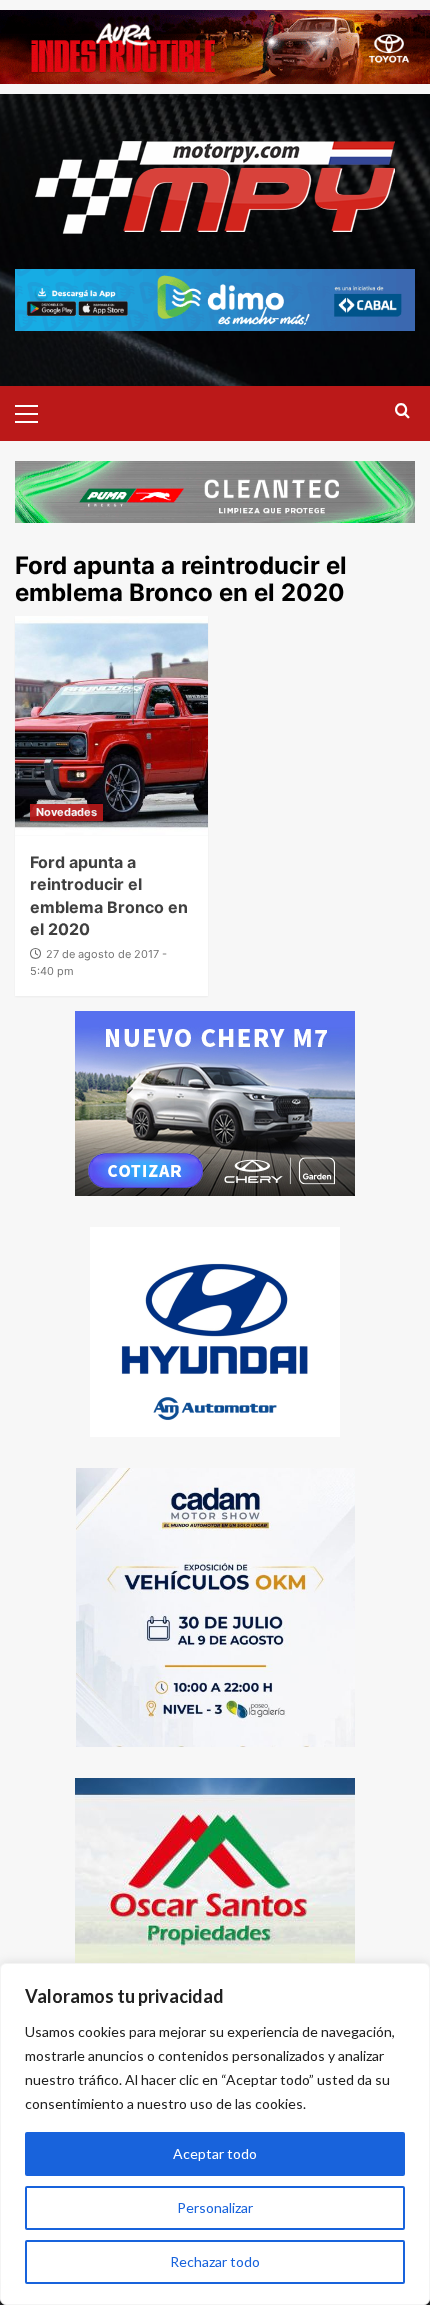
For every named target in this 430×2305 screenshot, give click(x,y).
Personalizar (215, 2207)
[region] (215, 2134)
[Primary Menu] (35, 411)
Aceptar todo (215, 2153)
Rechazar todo (215, 2261)
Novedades (66, 812)
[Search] (402, 411)
